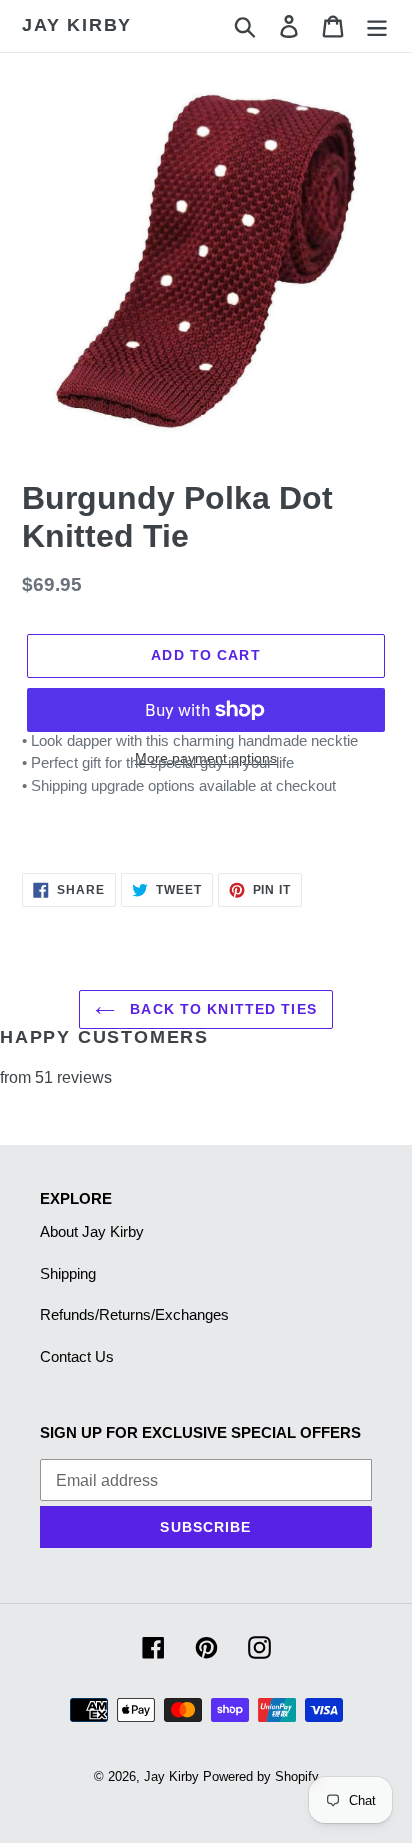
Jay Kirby (77, 25)
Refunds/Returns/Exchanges (134, 1314)
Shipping (68, 1273)
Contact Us (77, 1356)
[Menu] (377, 26)
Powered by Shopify (261, 1776)
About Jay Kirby (92, 1231)
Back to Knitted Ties (221, 1009)
